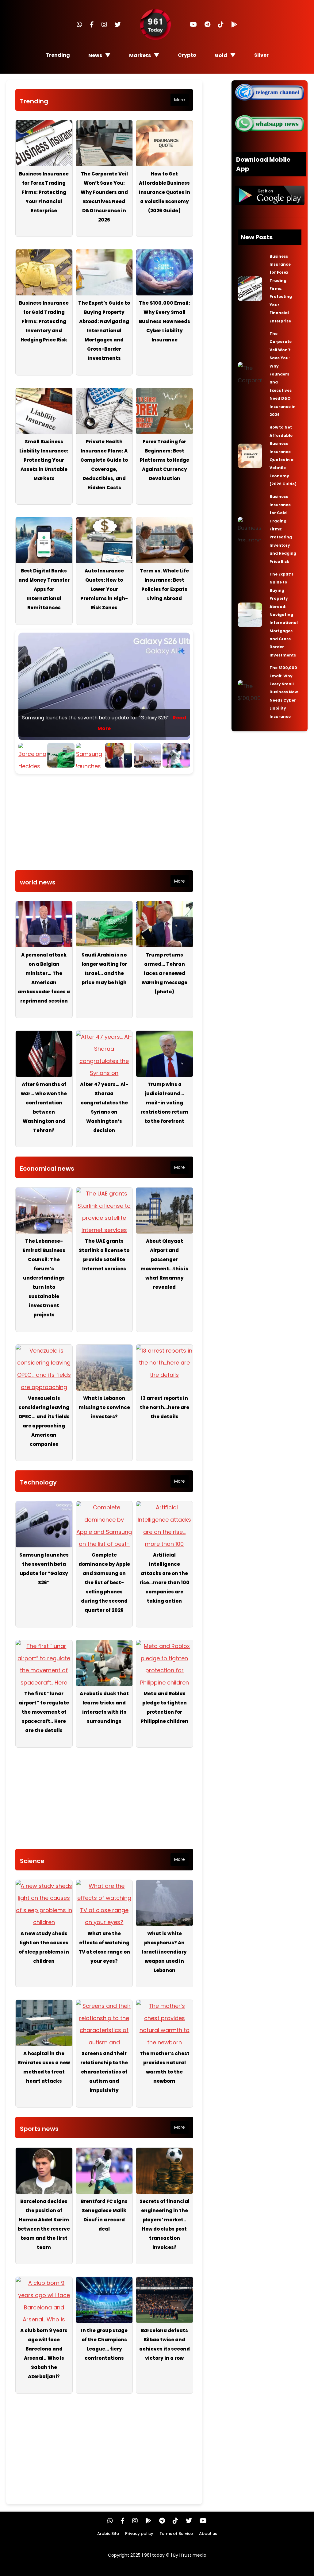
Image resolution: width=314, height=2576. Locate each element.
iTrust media (193, 2555)
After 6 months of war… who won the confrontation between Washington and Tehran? (44, 1107)
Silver (261, 55)
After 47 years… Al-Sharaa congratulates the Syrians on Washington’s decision (104, 1107)
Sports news (39, 2129)
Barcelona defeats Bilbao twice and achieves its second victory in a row (165, 2344)
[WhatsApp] (79, 25)
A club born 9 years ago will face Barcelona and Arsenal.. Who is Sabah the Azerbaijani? (44, 2353)
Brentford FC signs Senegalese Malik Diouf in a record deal (104, 2215)
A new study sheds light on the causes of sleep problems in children (44, 1947)
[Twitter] (118, 25)
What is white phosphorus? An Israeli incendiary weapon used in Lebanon (164, 1952)
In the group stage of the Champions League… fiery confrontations (104, 2344)
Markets (140, 55)
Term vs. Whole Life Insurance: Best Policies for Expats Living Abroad (164, 585)
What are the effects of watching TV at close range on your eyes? (104, 1947)
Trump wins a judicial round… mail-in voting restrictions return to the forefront (164, 1103)
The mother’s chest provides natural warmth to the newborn (165, 2067)
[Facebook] (92, 25)
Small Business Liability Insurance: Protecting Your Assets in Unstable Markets (44, 460)
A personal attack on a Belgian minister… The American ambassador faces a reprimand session (44, 978)
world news (38, 882)
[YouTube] (193, 25)
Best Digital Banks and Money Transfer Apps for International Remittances (44, 589)
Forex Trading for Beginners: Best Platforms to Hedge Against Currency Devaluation (165, 460)
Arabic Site (108, 2534)
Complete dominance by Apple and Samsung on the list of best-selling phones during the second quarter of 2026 (104, 1583)
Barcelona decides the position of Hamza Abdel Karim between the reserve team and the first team (44, 2224)
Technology (38, 1482)
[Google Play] (234, 25)
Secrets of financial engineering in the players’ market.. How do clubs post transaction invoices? (165, 2224)
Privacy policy (139, 2534)
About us (208, 2534)
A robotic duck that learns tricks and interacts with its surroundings (104, 1707)
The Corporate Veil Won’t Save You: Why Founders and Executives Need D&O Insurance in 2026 (104, 197)
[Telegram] (207, 25)
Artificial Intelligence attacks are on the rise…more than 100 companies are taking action (165, 1578)
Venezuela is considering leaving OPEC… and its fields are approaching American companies (44, 1421)
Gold (221, 55)
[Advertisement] (104, 824)
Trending (58, 55)
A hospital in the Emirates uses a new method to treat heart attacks (44, 2067)
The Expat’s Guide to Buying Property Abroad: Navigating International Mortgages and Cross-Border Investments (104, 331)
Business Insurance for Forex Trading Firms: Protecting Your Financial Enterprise (44, 192)
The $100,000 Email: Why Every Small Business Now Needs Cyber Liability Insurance (165, 321)
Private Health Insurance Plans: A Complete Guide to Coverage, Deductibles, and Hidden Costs (104, 465)
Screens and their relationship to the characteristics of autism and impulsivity (104, 2072)
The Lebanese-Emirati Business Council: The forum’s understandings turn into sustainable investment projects (44, 1278)
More (180, 100)
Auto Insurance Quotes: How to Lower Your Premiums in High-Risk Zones (104, 589)
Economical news (47, 1169)
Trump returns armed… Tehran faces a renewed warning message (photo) (165, 973)
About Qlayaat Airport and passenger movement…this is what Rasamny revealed (164, 1264)
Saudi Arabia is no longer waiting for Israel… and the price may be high (104, 969)
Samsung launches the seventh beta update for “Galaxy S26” (44, 1569)
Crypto (187, 55)
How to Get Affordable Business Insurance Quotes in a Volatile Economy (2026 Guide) (165, 192)
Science (32, 1861)
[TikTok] (221, 25)
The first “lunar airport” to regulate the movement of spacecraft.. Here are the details (44, 1712)
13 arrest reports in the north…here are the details (165, 1407)
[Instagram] (104, 25)
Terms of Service (176, 2534)
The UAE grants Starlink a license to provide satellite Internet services (104, 1255)
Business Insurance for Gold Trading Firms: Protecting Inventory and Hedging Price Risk (44, 321)
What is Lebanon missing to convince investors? (104, 1407)
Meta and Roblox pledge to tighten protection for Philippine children (165, 1707)
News (95, 55)
